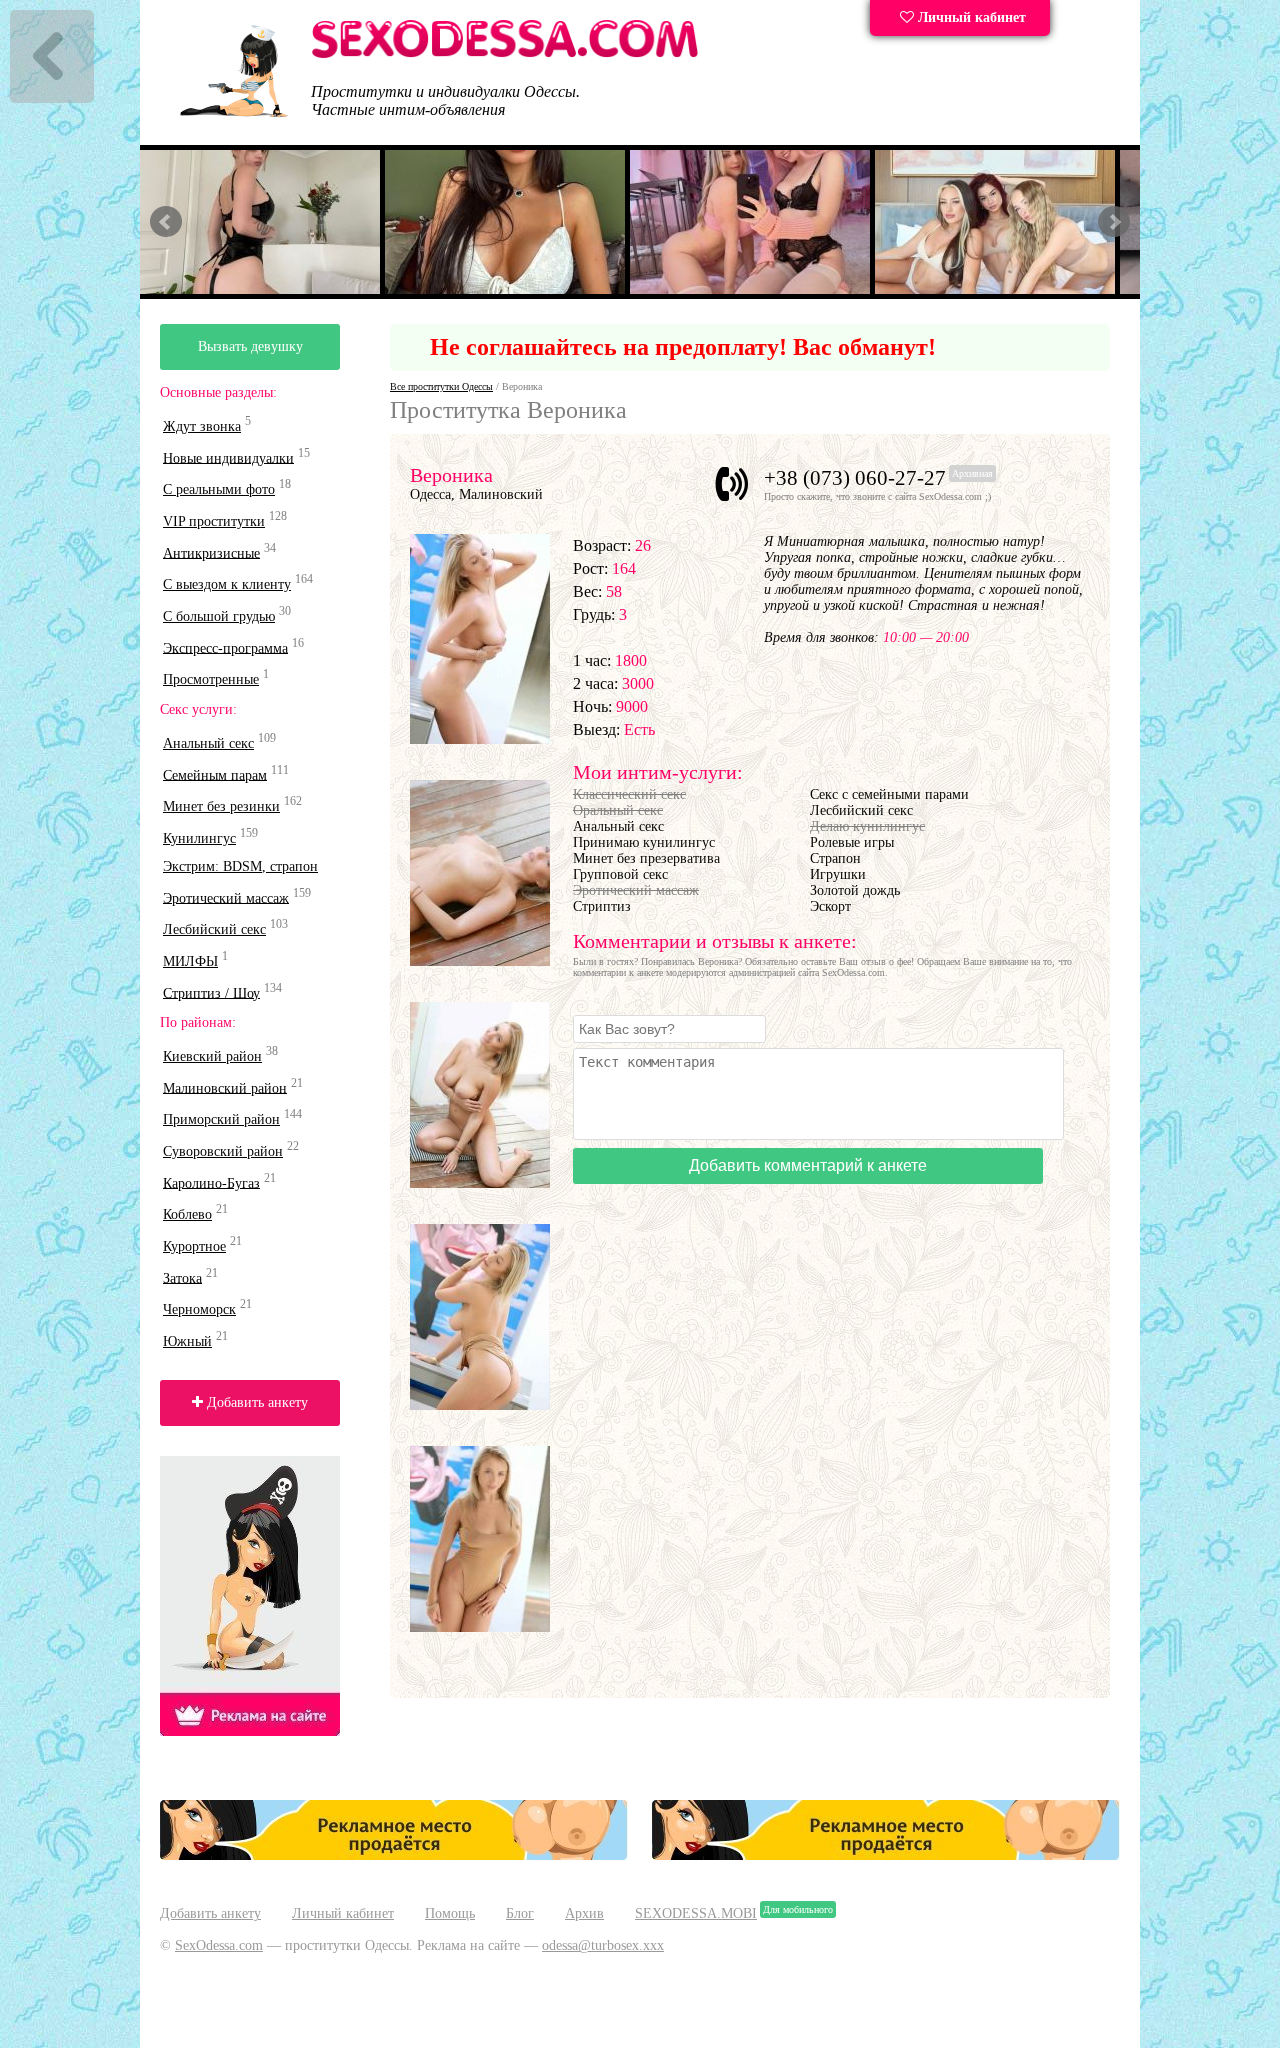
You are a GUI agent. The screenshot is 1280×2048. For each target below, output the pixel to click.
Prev (166, 222)
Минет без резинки (221, 806)
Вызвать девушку (250, 346)
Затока (182, 1277)
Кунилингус (199, 838)
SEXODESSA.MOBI (696, 1913)
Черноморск (199, 1309)
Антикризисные (211, 552)
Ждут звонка (202, 426)
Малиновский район (225, 1087)
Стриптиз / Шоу (211, 992)
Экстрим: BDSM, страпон (240, 866)
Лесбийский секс (214, 929)
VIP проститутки (214, 521)
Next (1114, 222)
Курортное (194, 1246)
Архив (584, 1913)
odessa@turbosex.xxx (603, 1945)
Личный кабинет (970, 17)
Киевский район (212, 1056)
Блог (520, 1913)
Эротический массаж (226, 897)
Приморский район (221, 1119)
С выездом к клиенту (227, 584)
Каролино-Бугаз (211, 1182)
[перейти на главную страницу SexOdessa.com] (505, 54)
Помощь (450, 1913)
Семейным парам (215, 774)
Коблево (187, 1214)
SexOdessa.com (219, 1945)
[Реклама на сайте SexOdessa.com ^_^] (394, 1855)
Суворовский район (223, 1151)
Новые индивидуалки (228, 457)
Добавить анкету (255, 1402)
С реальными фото (219, 489)
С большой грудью (219, 616)
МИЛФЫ (190, 961)
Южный (187, 1341)
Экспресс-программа (225, 647)
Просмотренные (211, 679)
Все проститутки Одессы (441, 386)
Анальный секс (208, 743)
